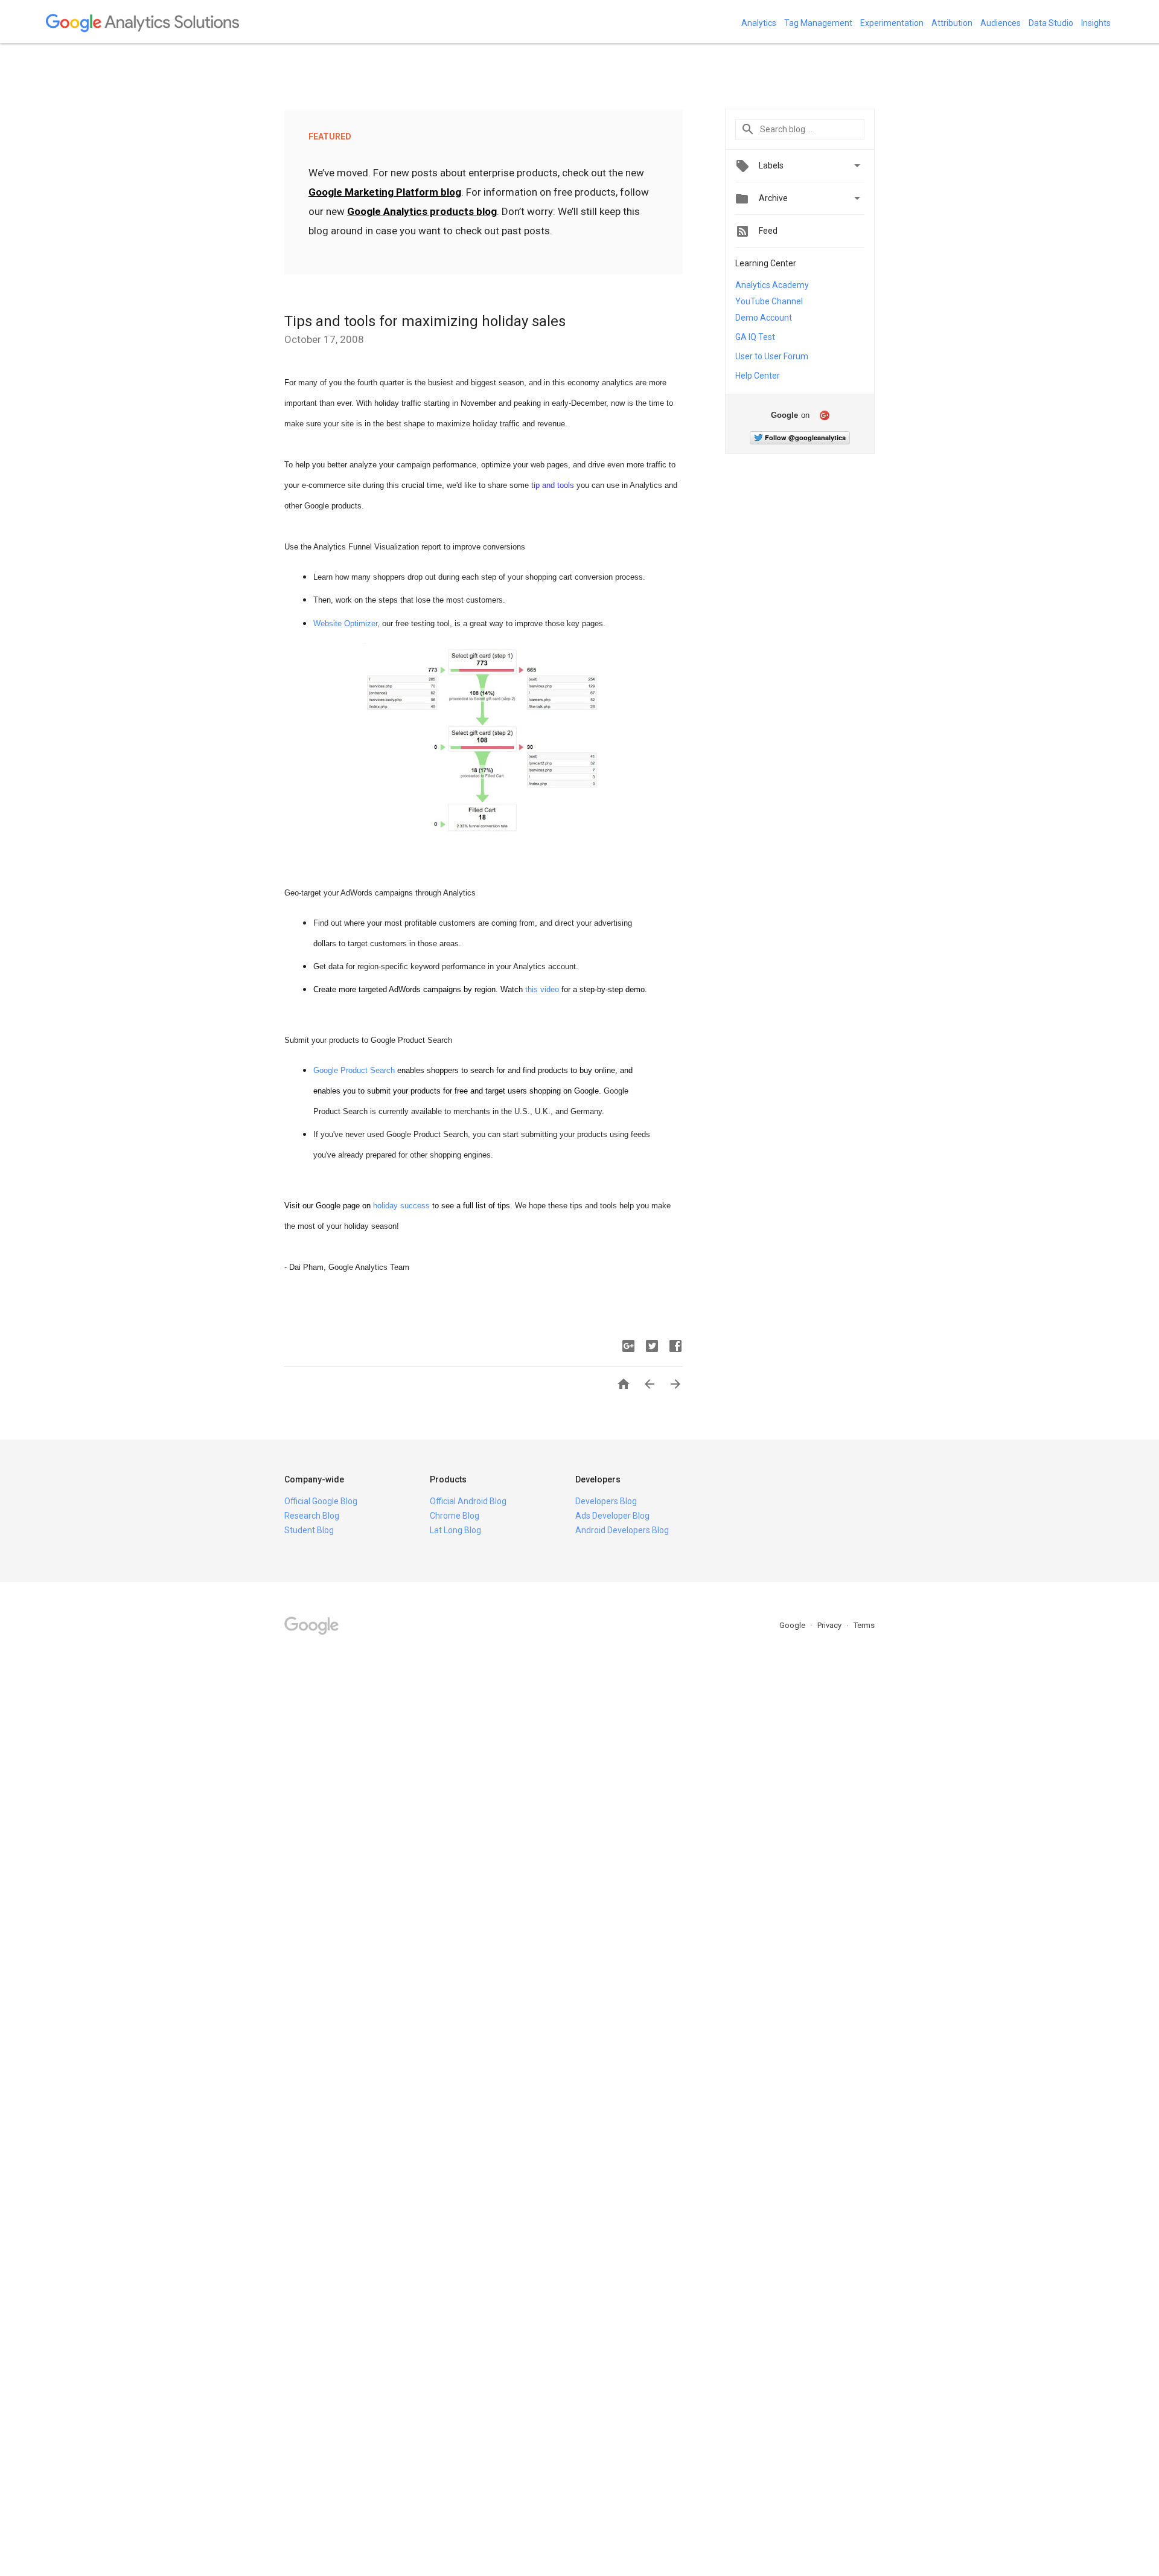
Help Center (758, 376)
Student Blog (309, 1530)
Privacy (830, 1625)
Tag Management (818, 23)
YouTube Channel (769, 301)
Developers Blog (606, 1501)
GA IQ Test (755, 337)
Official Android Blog (468, 1501)
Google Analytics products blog (422, 211)
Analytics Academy (772, 285)
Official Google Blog (321, 1501)
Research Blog (312, 1516)
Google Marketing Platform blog (385, 192)
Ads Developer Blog (612, 1516)
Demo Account (764, 318)
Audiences (1001, 23)
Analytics (759, 23)
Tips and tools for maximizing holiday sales (425, 321)
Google (793, 1625)
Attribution (952, 23)
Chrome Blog (455, 1516)
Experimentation (892, 23)
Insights (1096, 23)
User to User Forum (772, 356)
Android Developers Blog (622, 1530)
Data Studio (1051, 23)
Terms (864, 1625)
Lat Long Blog (455, 1530)
